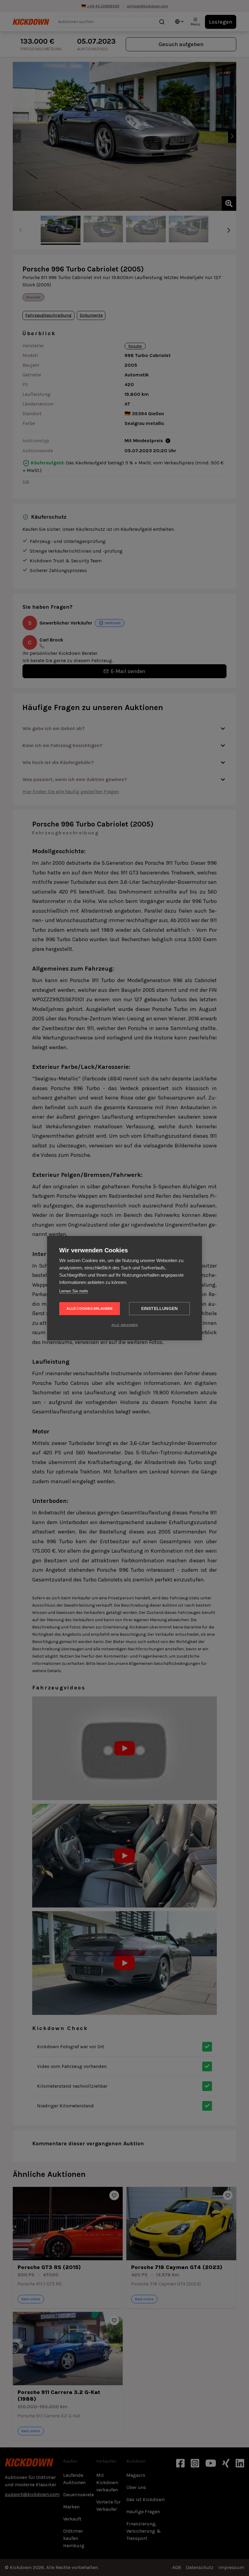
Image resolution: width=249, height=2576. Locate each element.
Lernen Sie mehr (74, 1291)
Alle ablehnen (125, 1325)
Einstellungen (160, 1309)
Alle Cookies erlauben (89, 1308)
